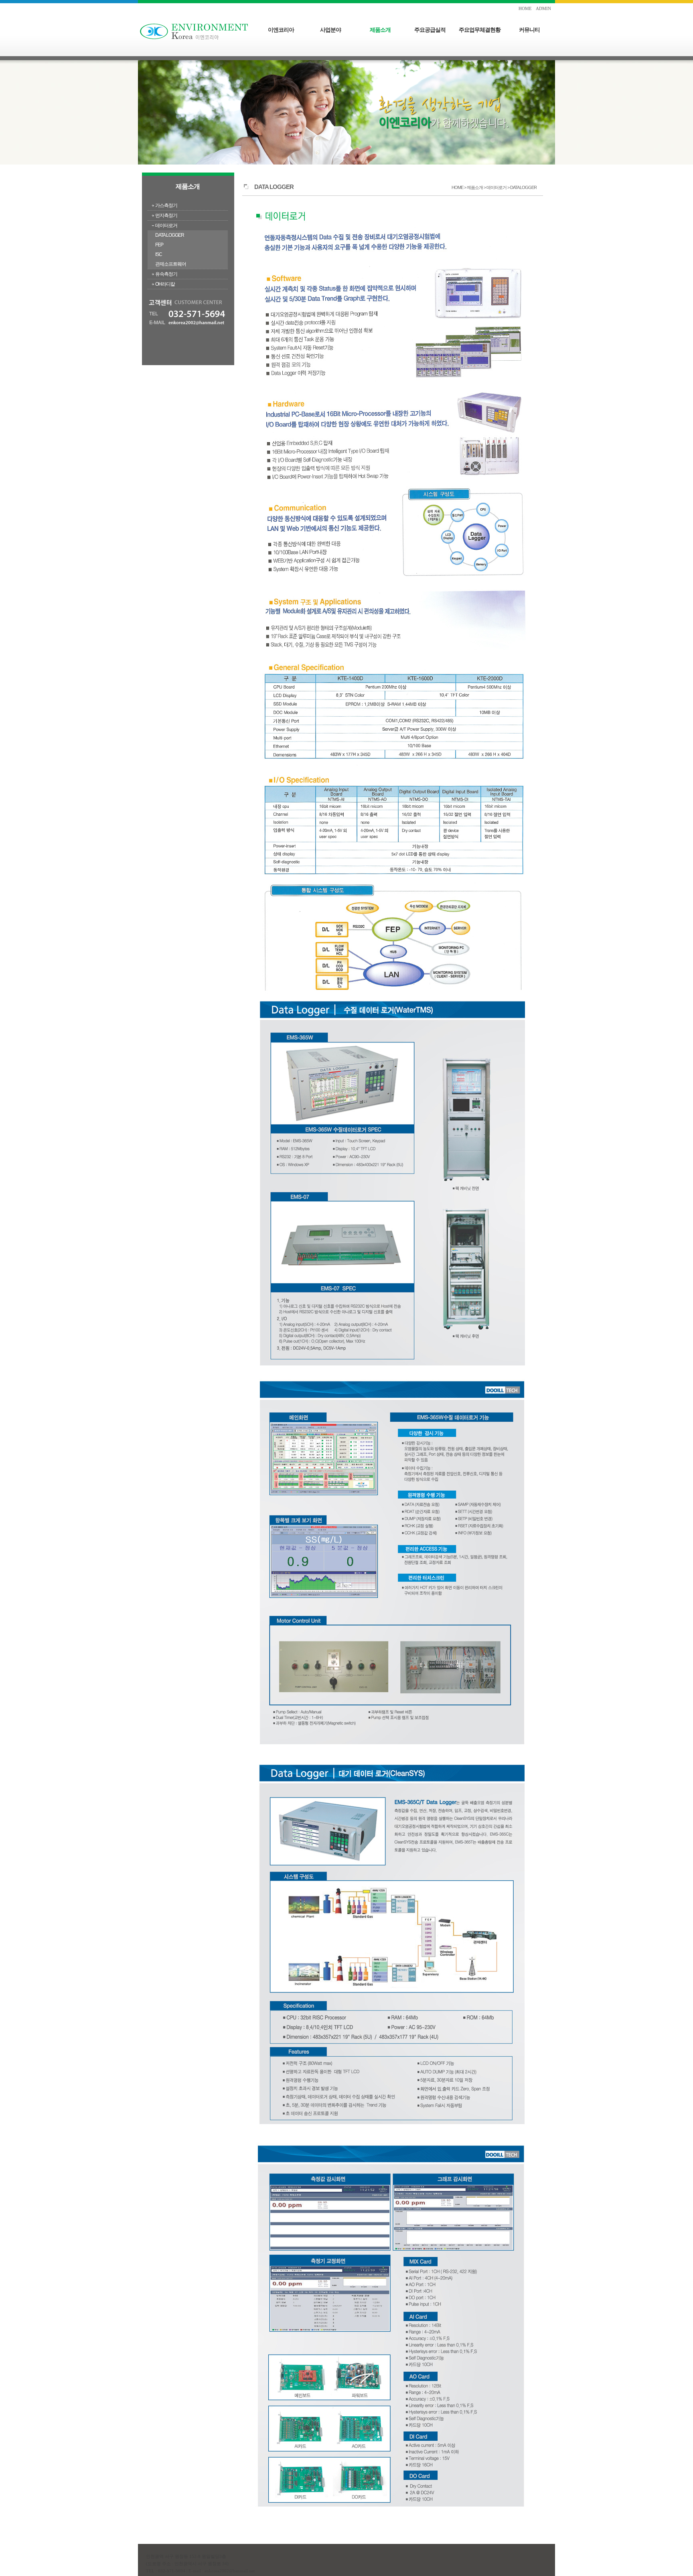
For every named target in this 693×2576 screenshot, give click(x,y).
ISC (159, 254)
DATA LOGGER (170, 235)
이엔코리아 (281, 30)
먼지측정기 (166, 215)
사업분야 (330, 30)
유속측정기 (166, 274)
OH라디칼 (165, 284)
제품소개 (380, 30)
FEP (159, 245)
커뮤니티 (529, 30)
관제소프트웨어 (171, 264)
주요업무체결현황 (480, 30)
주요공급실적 (430, 30)
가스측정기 (166, 205)
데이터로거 (166, 226)
